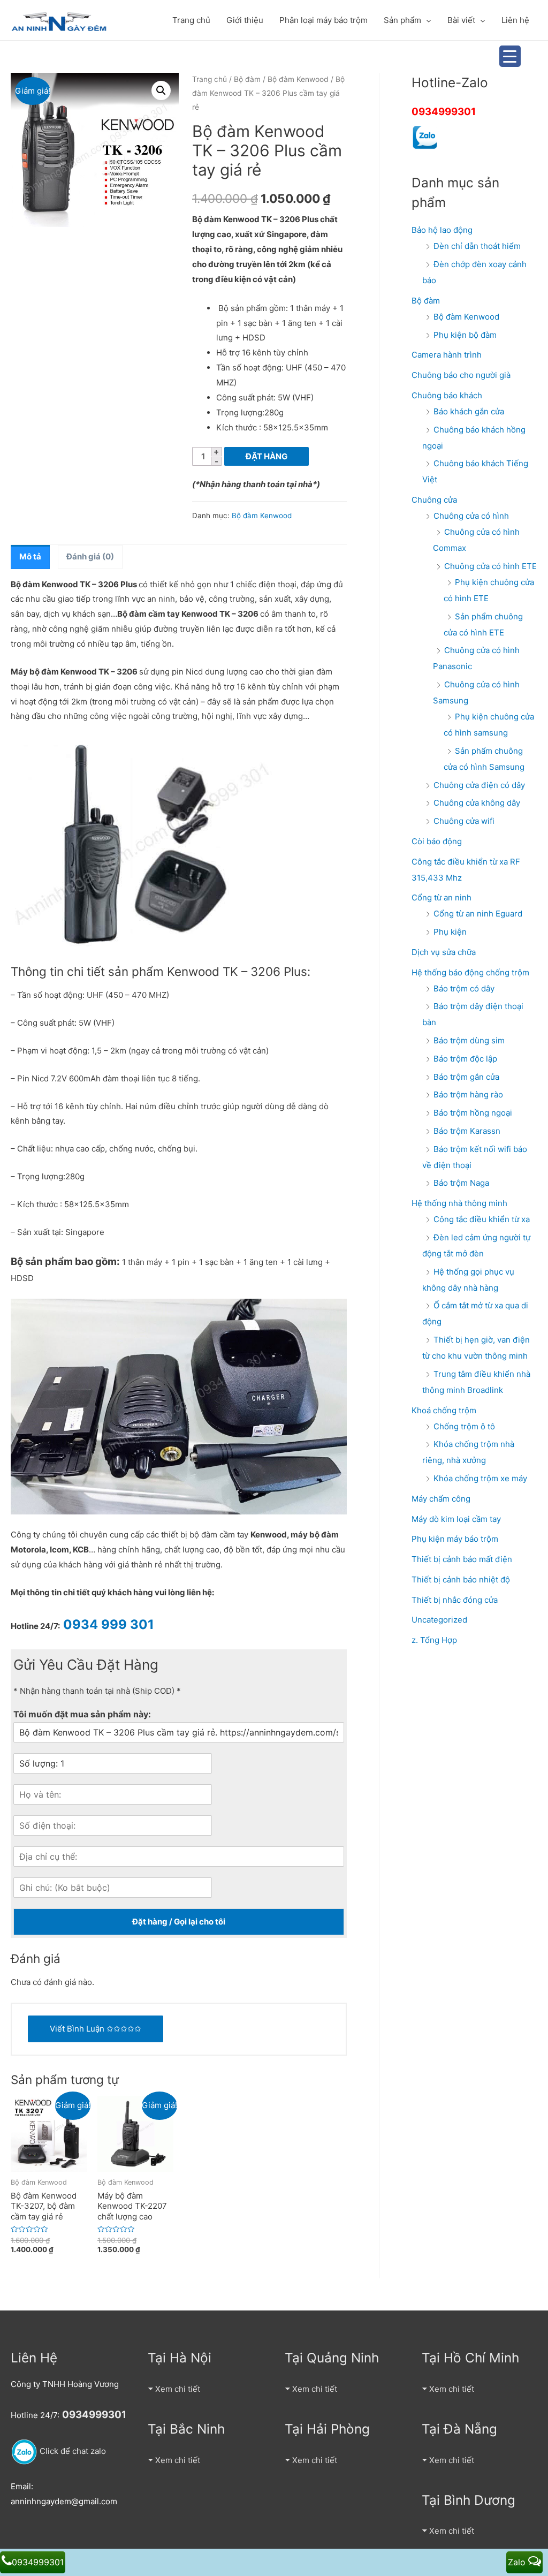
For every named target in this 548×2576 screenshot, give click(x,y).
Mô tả (30, 556)
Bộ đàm (247, 79)
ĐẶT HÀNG (267, 456)
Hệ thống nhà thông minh (459, 1203)
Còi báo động (437, 841)
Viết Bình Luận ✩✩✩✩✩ (96, 2029)
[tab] (30, 557)
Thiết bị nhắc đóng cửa (455, 1600)
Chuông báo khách (447, 395)
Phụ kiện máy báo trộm (455, 1539)
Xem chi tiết (178, 2389)
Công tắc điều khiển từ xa (482, 1219)
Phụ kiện (450, 932)
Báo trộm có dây (464, 988)
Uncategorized (439, 1620)
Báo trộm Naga (461, 1183)
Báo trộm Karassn (467, 1131)
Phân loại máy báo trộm (324, 20)
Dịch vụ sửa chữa (444, 952)
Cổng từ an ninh (442, 897)
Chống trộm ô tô (464, 1426)
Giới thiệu (245, 20)
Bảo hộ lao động (442, 230)
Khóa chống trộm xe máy (480, 1478)
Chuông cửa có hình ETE (490, 566)
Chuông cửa (434, 500)
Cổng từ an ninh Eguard (478, 914)
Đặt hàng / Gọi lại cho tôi (179, 1922)
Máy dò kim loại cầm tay (456, 1519)
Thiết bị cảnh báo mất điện (462, 1559)
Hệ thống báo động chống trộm (470, 972)
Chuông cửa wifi (464, 821)
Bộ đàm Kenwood (298, 79)
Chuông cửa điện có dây (479, 785)
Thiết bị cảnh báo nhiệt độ (461, 1579)
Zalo (518, 2562)
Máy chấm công (441, 1499)
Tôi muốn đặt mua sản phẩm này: (82, 1714)
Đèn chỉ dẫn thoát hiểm (477, 246)
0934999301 (444, 112)
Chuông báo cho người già (461, 375)
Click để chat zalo (72, 2451)
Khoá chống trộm (444, 1410)
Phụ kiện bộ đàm (465, 335)
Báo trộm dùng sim (469, 1040)
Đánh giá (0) (90, 556)
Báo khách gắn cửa (469, 411)
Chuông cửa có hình (471, 516)
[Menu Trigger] (510, 56)
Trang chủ (191, 20)
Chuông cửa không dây (477, 803)
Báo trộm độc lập (465, 1059)
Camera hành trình (447, 355)
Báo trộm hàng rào (468, 1094)
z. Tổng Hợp (434, 1640)
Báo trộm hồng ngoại (473, 1113)
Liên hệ (515, 20)
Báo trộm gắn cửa (466, 1077)
